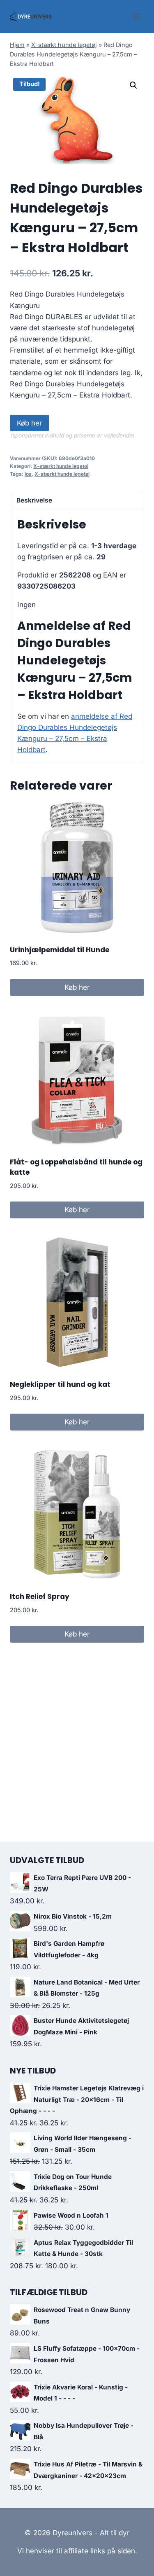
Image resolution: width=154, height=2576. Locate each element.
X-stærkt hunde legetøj (64, 45)
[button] (133, 85)
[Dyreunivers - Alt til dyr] (31, 16)
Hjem (17, 45)
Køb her (29, 423)
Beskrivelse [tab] (34, 500)
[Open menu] (137, 16)
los (28, 474)
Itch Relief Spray (40, 1597)
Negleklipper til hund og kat (60, 1384)
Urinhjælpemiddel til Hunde (60, 950)
